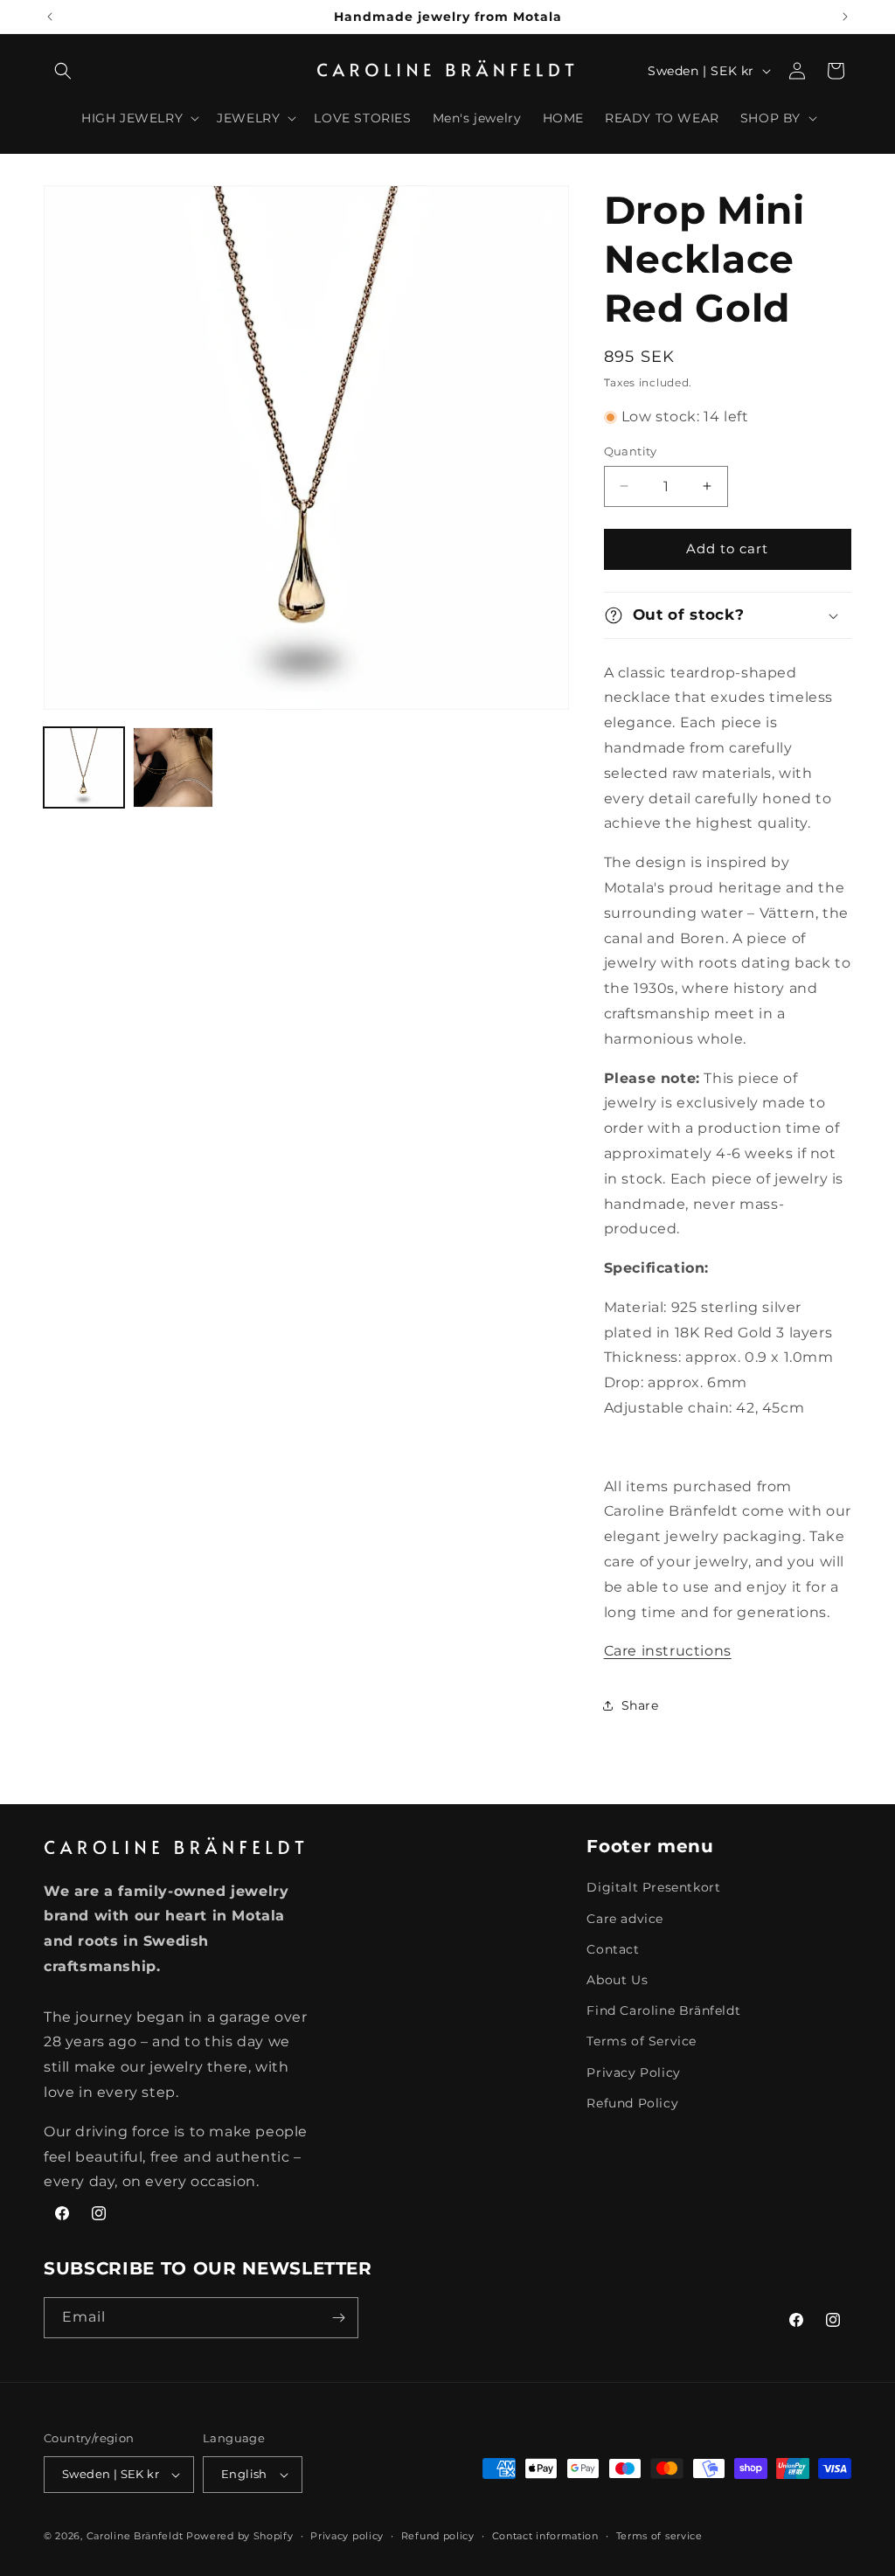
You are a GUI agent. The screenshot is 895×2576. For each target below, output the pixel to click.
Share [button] (640, 1705)
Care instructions (668, 1651)
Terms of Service (642, 2041)
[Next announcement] (845, 17)
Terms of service (659, 2536)
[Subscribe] (338, 2318)
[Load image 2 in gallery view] (173, 767)
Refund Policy (632, 2103)
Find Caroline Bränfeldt (663, 2010)
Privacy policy (347, 2536)
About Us (617, 1980)
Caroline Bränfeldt (135, 2536)
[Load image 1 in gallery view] (84, 767)
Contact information (545, 2536)
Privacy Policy (633, 2073)
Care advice (625, 1919)
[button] (63, 71)
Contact (613, 1949)
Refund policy (438, 2536)
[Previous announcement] (50, 17)
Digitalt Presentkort (653, 1887)
